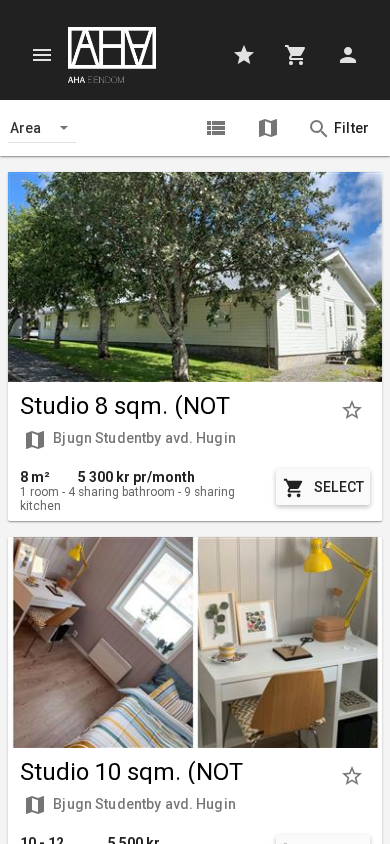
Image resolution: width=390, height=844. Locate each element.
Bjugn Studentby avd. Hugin (129, 440)
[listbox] (42, 128)
